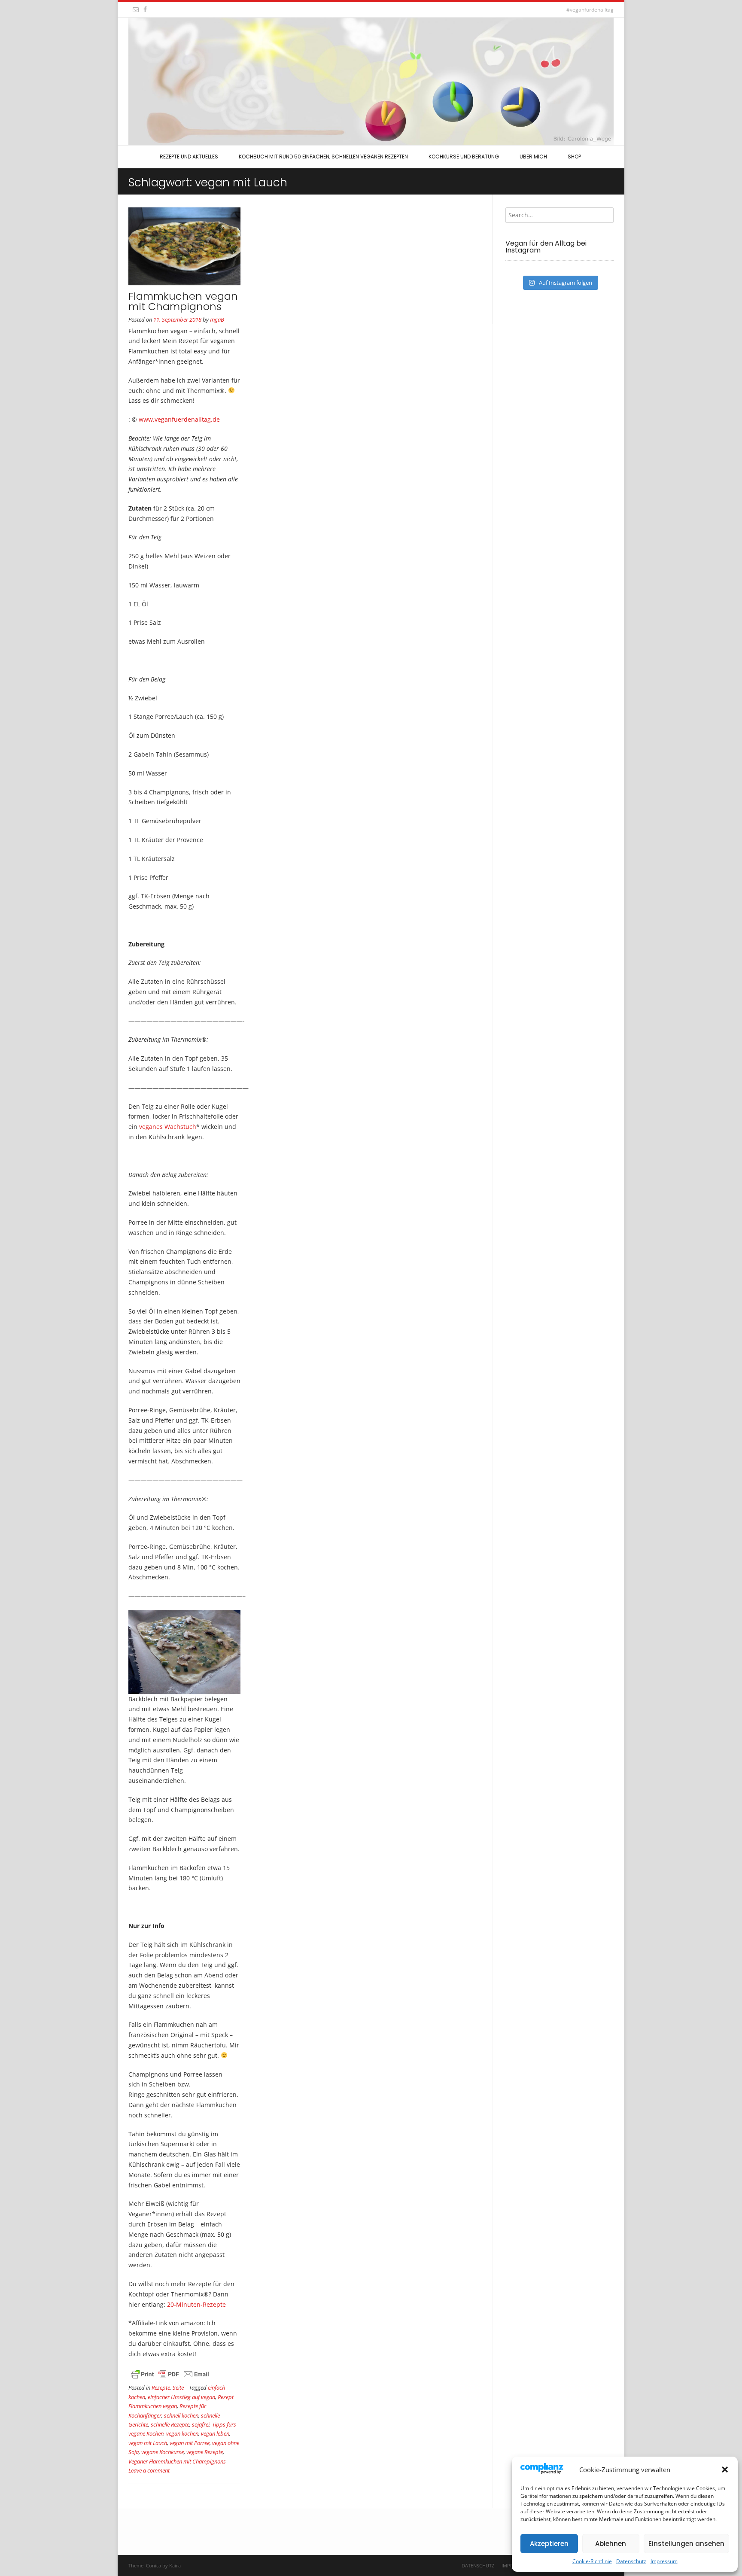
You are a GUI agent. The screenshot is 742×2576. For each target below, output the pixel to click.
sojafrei (201, 2425)
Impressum (664, 2561)
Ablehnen (611, 2544)
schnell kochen (181, 2416)
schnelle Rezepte (170, 2425)
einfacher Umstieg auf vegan (181, 2397)
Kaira (175, 2565)
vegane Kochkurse (163, 2452)
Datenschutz (631, 2561)
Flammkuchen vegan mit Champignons (183, 301)
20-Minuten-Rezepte (196, 2304)
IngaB (217, 320)
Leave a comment (149, 2471)
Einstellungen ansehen (686, 2544)
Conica (154, 2565)
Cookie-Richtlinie (592, 2561)
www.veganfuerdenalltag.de (179, 419)
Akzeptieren (549, 2544)
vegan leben (215, 2434)
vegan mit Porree (190, 2443)
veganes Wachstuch (168, 1127)
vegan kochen (182, 2434)
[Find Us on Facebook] (145, 9)
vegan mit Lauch (148, 2443)
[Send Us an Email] (136, 9)
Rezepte (161, 2388)
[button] (725, 2470)
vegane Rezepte (205, 2452)
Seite (178, 2388)
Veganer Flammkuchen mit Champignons (177, 2462)
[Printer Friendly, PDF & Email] (170, 2378)
